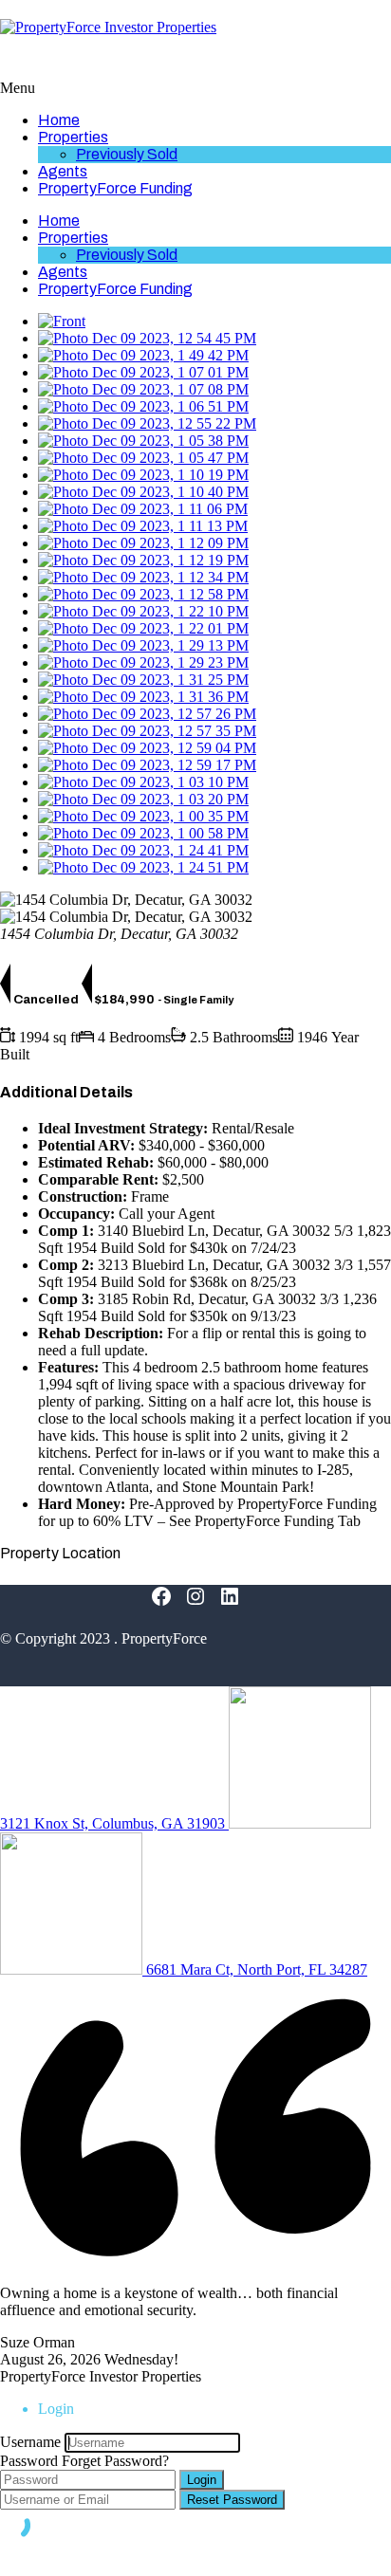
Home (59, 120)
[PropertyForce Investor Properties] (108, 27)
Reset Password (232, 2500)
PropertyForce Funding (115, 188)
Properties (73, 137)
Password (29, 2461)
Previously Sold (127, 154)
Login (202, 2480)
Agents (63, 171)
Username (30, 2442)
